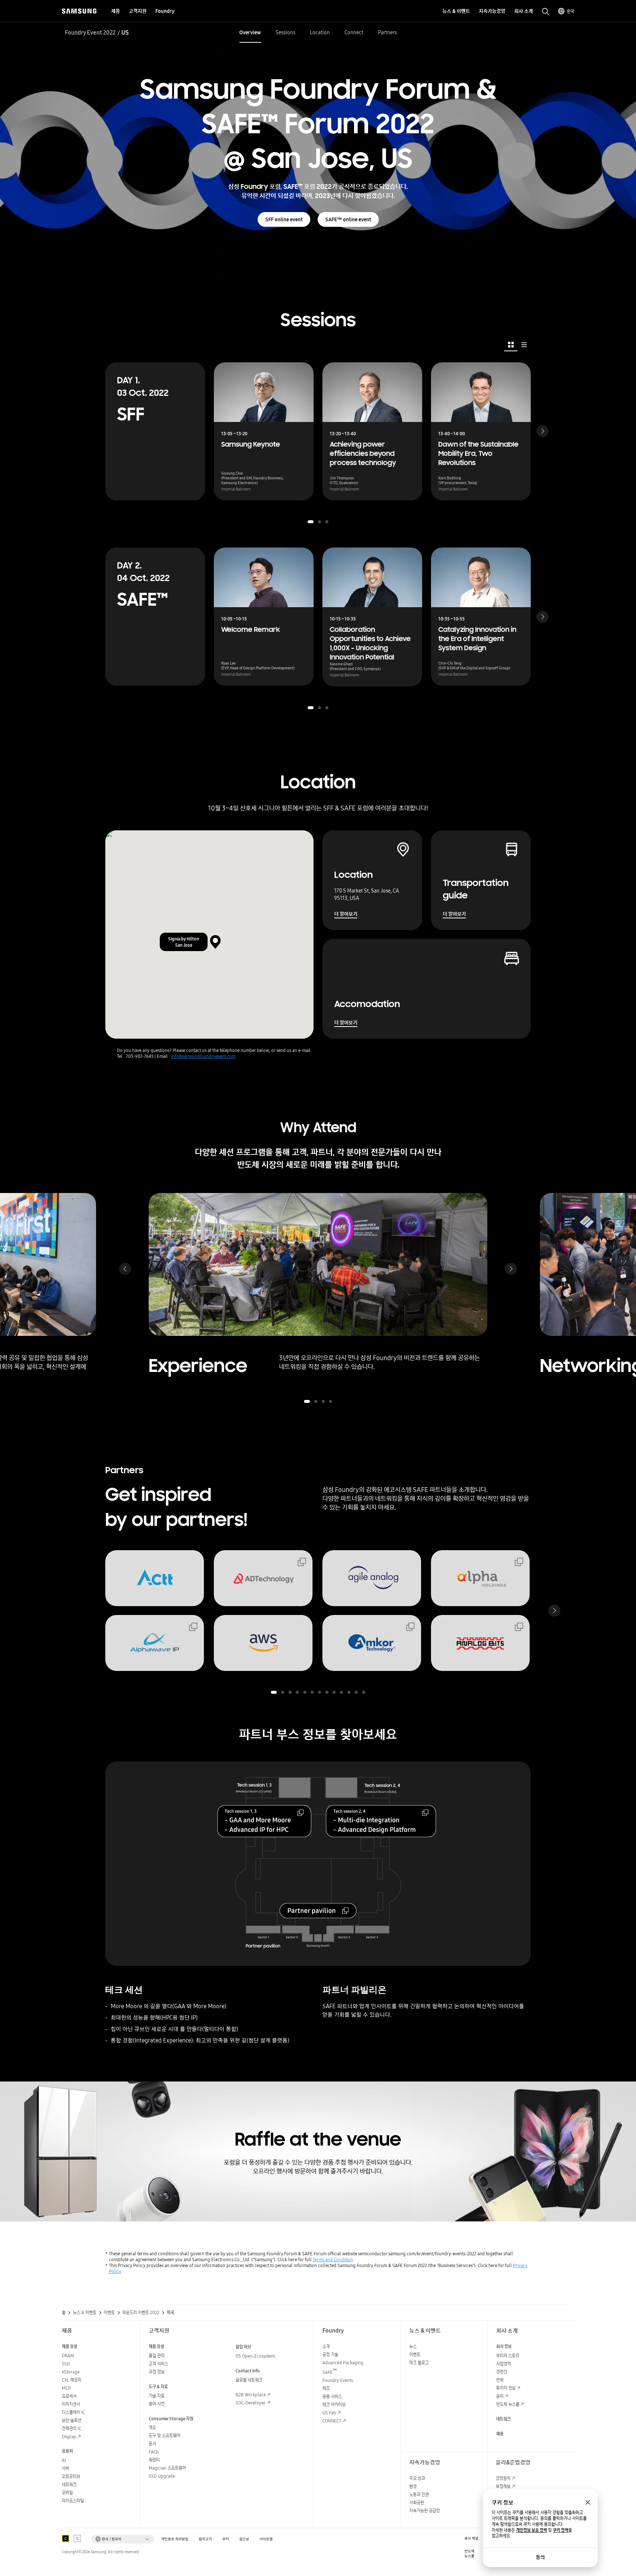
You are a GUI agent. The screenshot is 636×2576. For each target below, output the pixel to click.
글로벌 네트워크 (249, 2380)
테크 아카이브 (334, 2405)
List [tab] (524, 345)
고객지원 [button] (138, 11)
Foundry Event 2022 (90, 32)
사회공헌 (417, 2503)
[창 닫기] (588, 2502)
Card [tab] (511, 345)
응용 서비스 (332, 2396)
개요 (152, 2427)
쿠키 (226, 2539)
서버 (66, 2468)
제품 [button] (116, 11)
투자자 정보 (506, 2388)
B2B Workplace (251, 2395)
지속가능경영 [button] (492, 11)
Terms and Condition (333, 2260)
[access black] (66, 2538)
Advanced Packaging (343, 2363)
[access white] (77, 2538)
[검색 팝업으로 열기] (545, 11)
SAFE (330, 2372)
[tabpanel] (318, 537)
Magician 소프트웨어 (167, 2468)
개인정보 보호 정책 (531, 2530)
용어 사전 (157, 2404)
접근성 (244, 2539)
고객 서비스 (158, 2364)
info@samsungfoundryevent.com (203, 1056)
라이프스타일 (73, 2501)
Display (69, 2437)
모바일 (67, 2493)
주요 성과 (417, 2478)
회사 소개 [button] (524, 11)
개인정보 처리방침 (175, 2539)
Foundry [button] (165, 11)
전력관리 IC (72, 2429)
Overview (250, 32)
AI (64, 2460)
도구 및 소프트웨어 (165, 2436)
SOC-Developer (251, 2403)
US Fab (329, 2413)
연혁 (500, 2380)
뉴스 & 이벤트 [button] (456, 11)
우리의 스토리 (508, 2356)
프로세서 (69, 2396)
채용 (500, 2434)
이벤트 (415, 2355)
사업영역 (504, 2364)
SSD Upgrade (162, 2476)
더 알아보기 (346, 914)
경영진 (502, 2372)
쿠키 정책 (561, 2530)
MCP (66, 2388)
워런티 (154, 2460)
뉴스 (413, 2346)
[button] (311, 522)
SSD (66, 2364)
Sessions (285, 32)
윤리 (500, 2396)
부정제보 (503, 2486)
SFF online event (284, 219)
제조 (326, 2388)
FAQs (154, 2452)
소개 (326, 2346)
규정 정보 (157, 2372)
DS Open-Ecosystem (255, 2356)
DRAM (68, 2356)
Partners (387, 32)
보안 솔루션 (72, 2420)
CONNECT (332, 2421)
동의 (540, 2557)
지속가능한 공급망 (425, 2511)
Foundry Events (338, 2380)
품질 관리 (157, 2356)
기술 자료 (157, 2396)
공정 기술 (330, 2355)
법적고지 (205, 2539)
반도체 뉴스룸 (508, 2404)
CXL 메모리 (72, 2380)
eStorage (71, 2372)
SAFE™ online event (348, 219)
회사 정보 (504, 2346)
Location (320, 32)
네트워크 (69, 2484)
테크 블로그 (419, 2363)
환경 (413, 2486)
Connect (354, 32)
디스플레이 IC (73, 2412)
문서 (152, 2444)
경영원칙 (503, 2478)
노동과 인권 (419, 2494)
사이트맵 (266, 2539)
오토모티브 (71, 2476)
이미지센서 (71, 2404)
